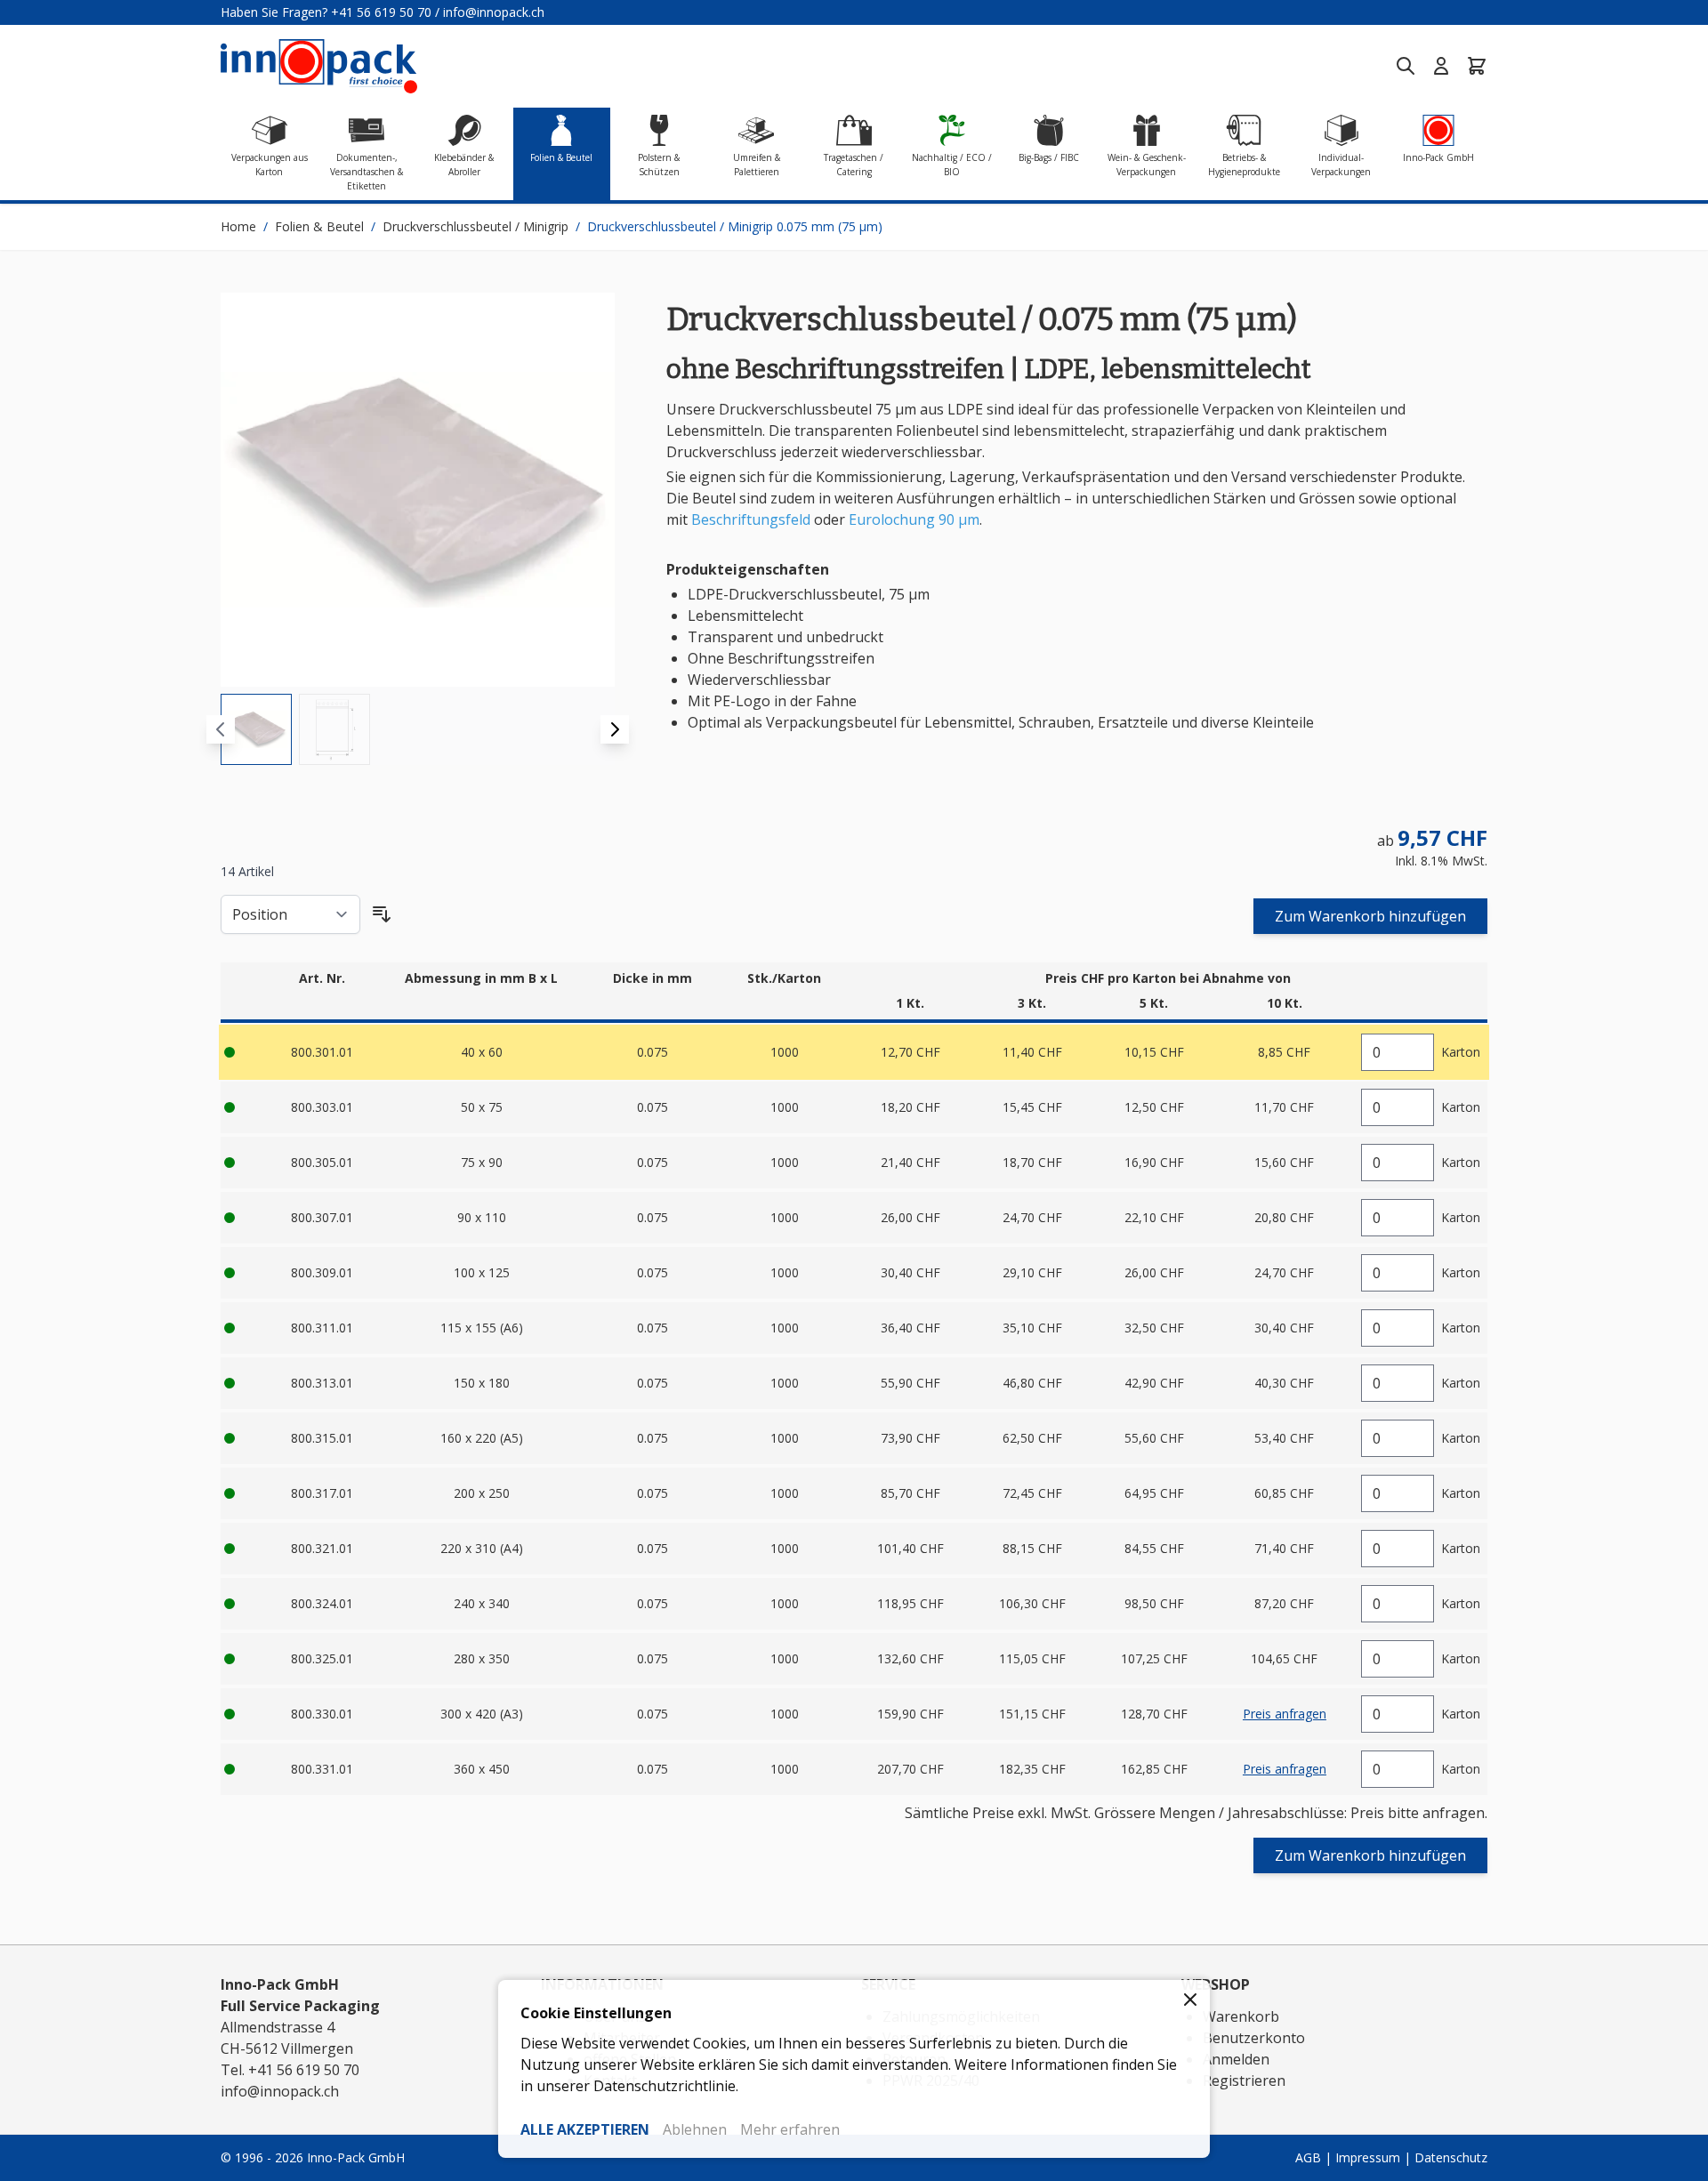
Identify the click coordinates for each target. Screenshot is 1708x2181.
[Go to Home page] (319, 66)
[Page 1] (256, 729)
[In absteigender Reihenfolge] (382, 914)
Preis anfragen (1285, 1714)
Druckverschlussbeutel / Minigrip (475, 226)
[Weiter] (615, 729)
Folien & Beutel (319, 226)
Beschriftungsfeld (751, 519)
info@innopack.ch (494, 12)
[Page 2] (334, 729)
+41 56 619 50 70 (381, 12)
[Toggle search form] (1406, 66)
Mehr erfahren (790, 2129)
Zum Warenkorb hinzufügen (1370, 916)
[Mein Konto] (1441, 66)
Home (238, 226)
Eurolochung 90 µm (914, 519)
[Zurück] (221, 729)
